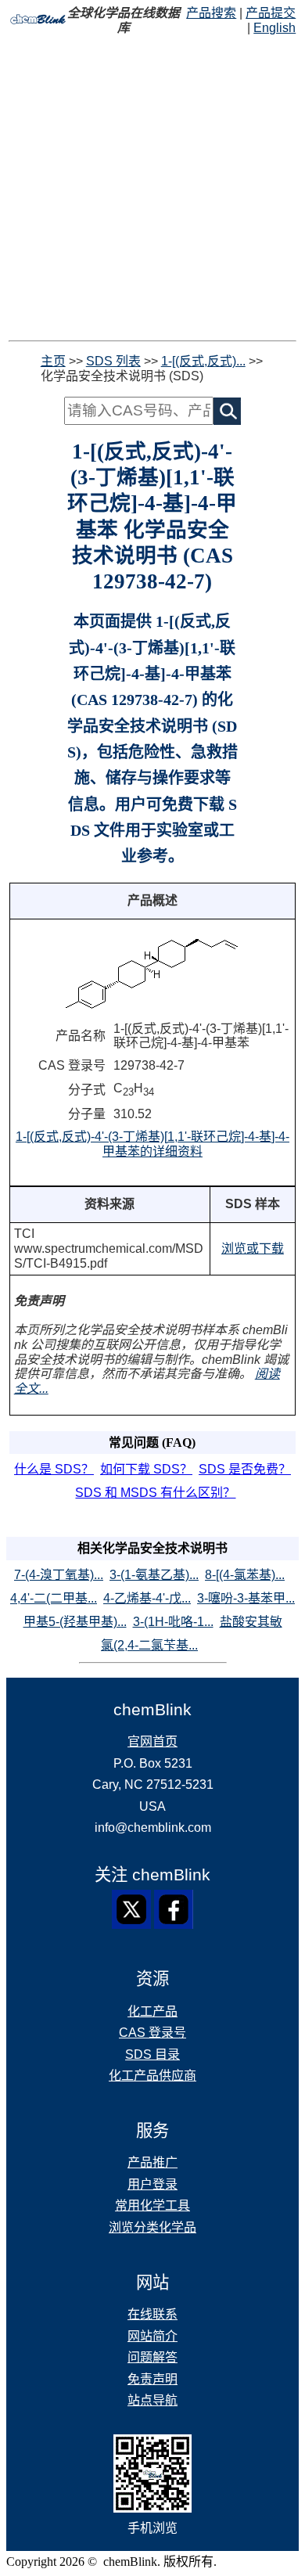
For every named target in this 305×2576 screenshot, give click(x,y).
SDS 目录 (152, 2054)
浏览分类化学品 (152, 2227)
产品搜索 (211, 13)
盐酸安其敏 (251, 1622)
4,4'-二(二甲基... (54, 1598)
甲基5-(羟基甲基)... (75, 1622)
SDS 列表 (113, 361)
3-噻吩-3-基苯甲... (246, 1598)
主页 (53, 361)
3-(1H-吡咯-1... (173, 1622)
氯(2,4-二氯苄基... (149, 1645)
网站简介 (152, 2336)
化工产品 (152, 2011)
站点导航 (152, 2400)
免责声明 (152, 2379)
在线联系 (152, 2314)
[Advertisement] (152, 188)
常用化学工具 (152, 2205)
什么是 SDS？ (54, 1469)
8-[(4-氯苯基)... (245, 1575)
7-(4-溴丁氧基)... (59, 1575)
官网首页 (152, 1741)
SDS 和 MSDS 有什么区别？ (155, 1493)
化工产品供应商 (152, 2076)
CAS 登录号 (152, 2033)
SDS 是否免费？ (245, 1469)
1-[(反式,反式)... (203, 361)
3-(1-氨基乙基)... (154, 1575)
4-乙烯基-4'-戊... (147, 1598)
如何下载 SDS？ (146, 1469)
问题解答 (152, 2357)
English (274, 28)
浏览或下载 (253, 1248)
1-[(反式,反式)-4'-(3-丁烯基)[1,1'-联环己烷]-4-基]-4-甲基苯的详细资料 (152, 1144)
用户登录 (152, 2184)
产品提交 (271, 13)
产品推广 (152, 2162)
